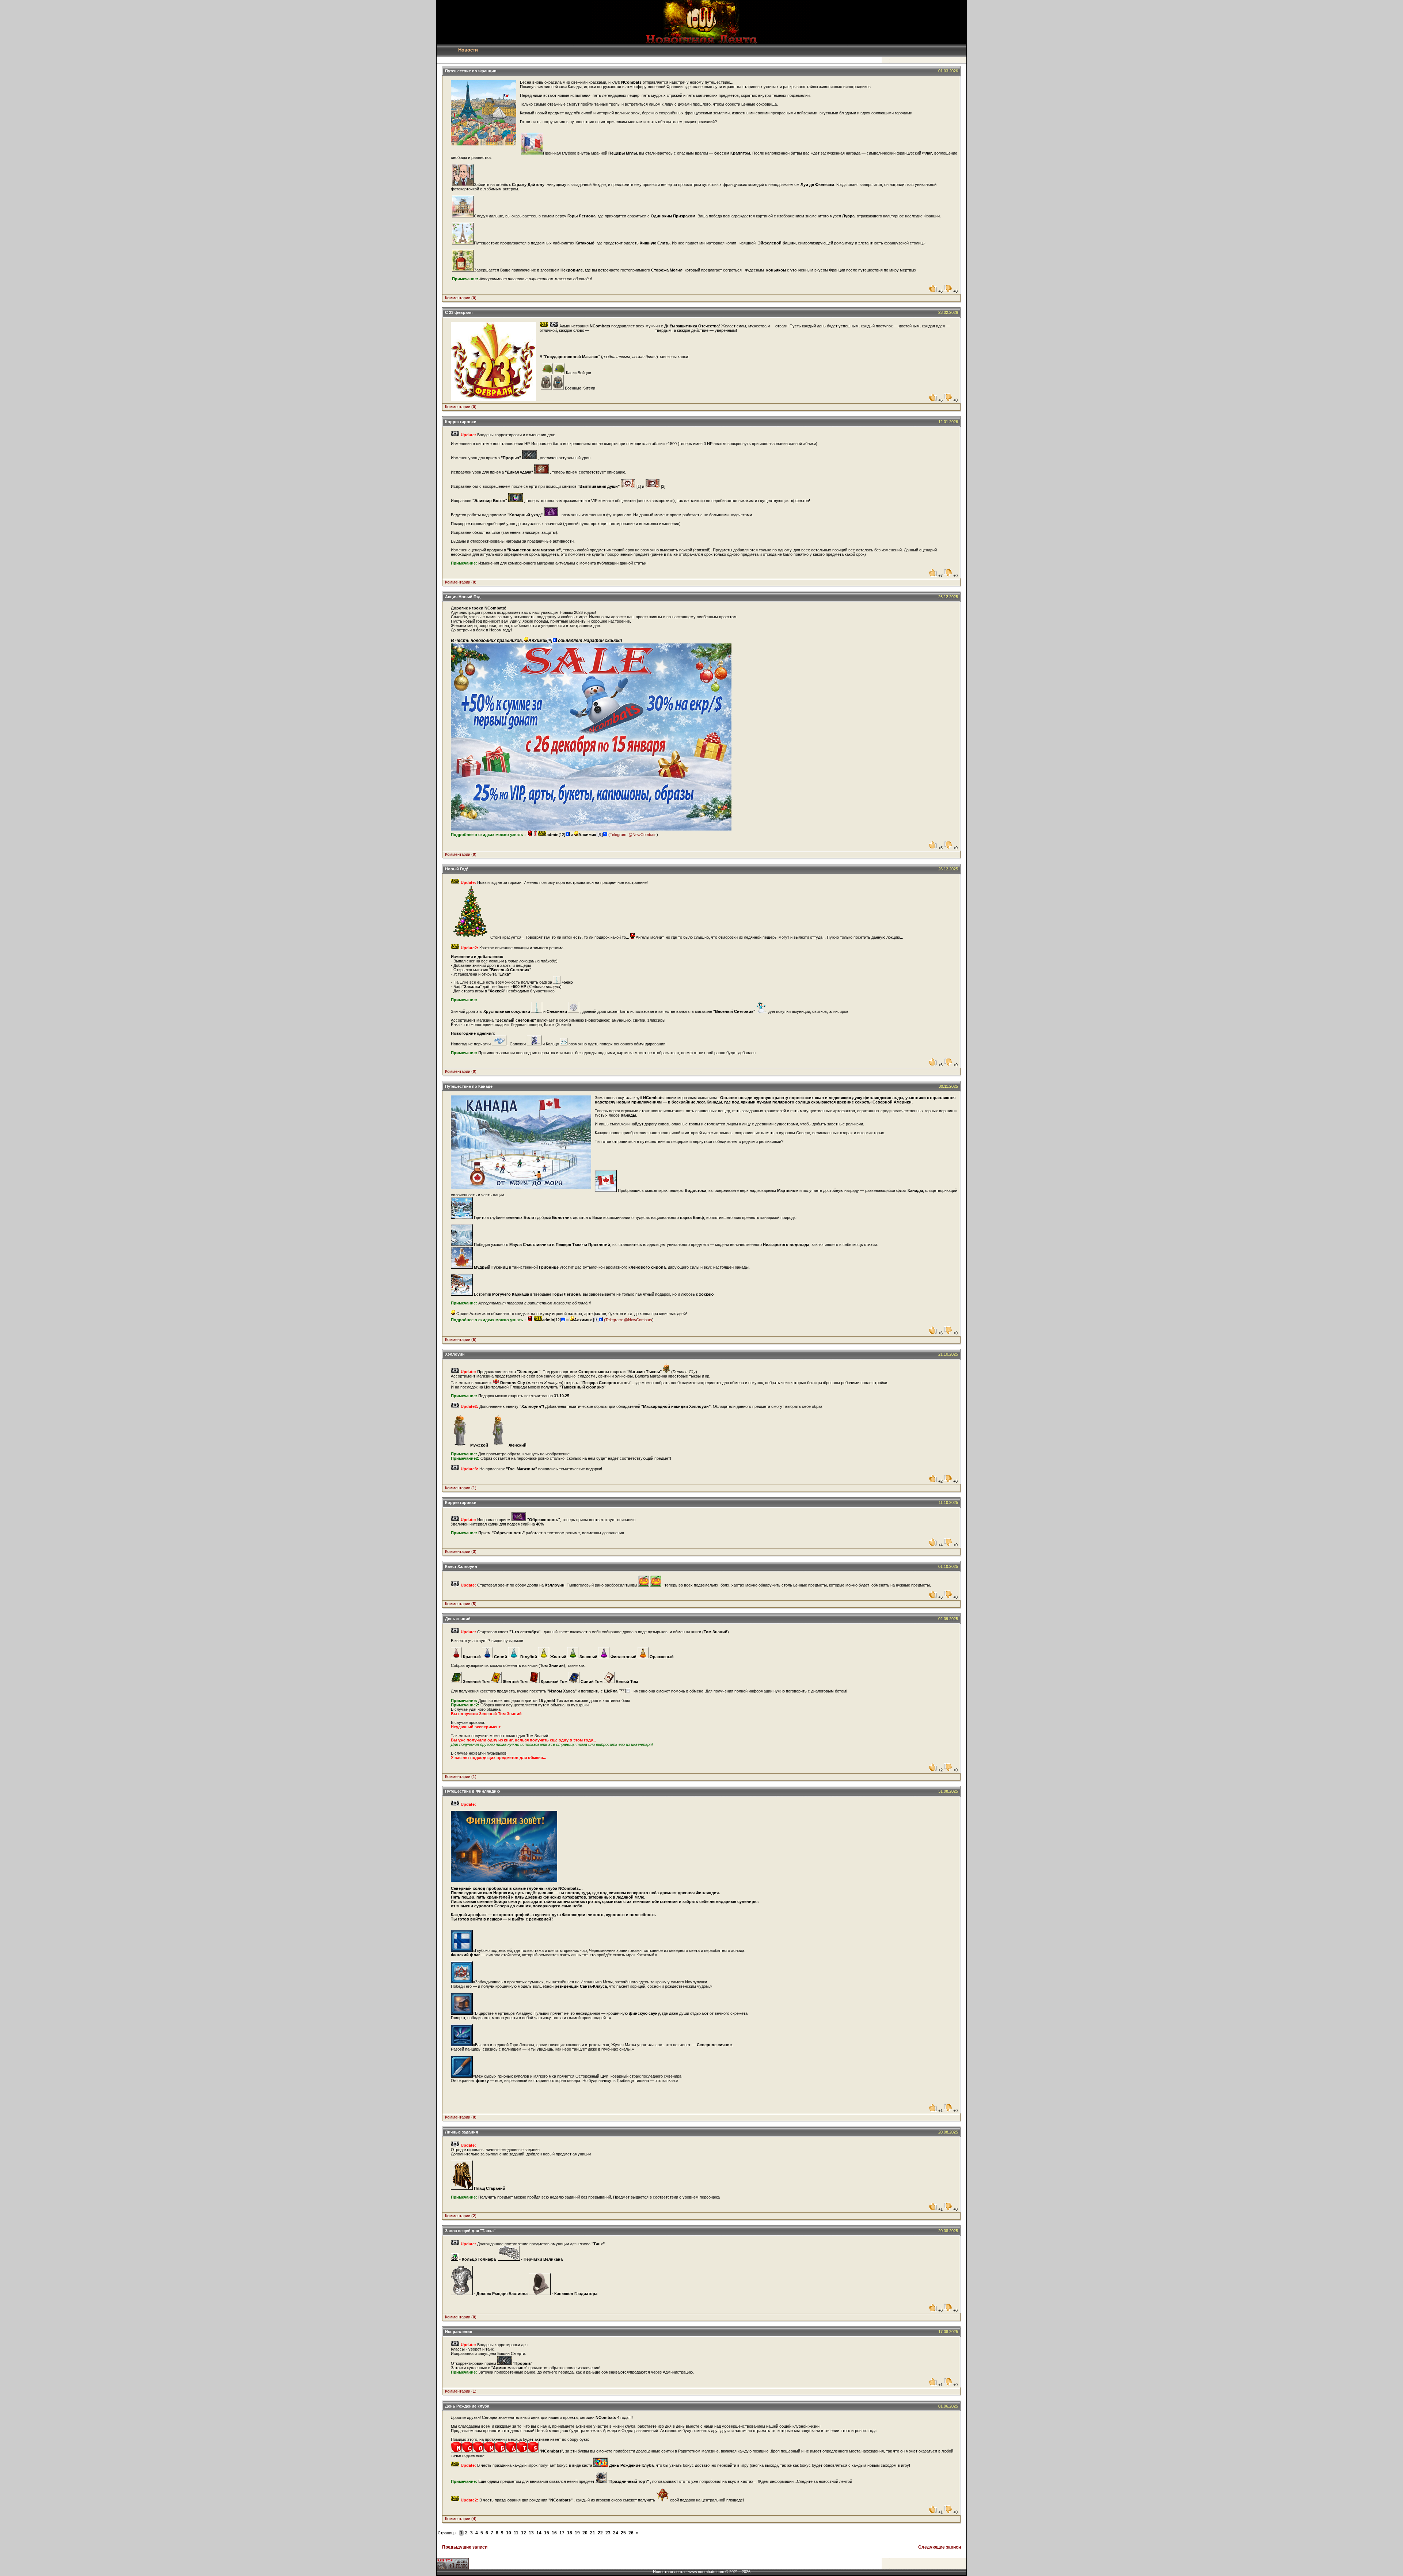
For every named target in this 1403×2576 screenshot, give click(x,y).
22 (600, 2533)
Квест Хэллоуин (461, 1566)
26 (631, 2533)
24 (616, 2533)
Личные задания (461, 2132)
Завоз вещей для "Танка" (470, 2231)
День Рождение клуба (467, 2406)
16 (554, 2533)
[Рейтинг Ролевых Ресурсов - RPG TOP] (453, 2568)
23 (608, 2533)
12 (524, 2533)
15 (547, 2533)
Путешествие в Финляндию (472, 1791)
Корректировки (461, 422)
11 (516, 2533)
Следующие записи (942, 2547)
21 (593, 2533)
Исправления (459, 2332)
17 (562, 2533)
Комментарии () (461, 298)
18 (570, 2533)
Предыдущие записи (462, 2547)
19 (577, 2533)
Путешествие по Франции (471, 71)
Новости (468, 50)
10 (509, 2533)
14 (539, 2533)
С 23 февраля (459, 312)
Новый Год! (457, 869)
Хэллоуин (455, 1354)
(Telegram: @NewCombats (632, 835)
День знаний (458, 1619)
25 (623, 2533)
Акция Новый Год (463, 597)
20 (585, 2533)
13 (531, 2533)
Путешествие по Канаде (469, 1086)
